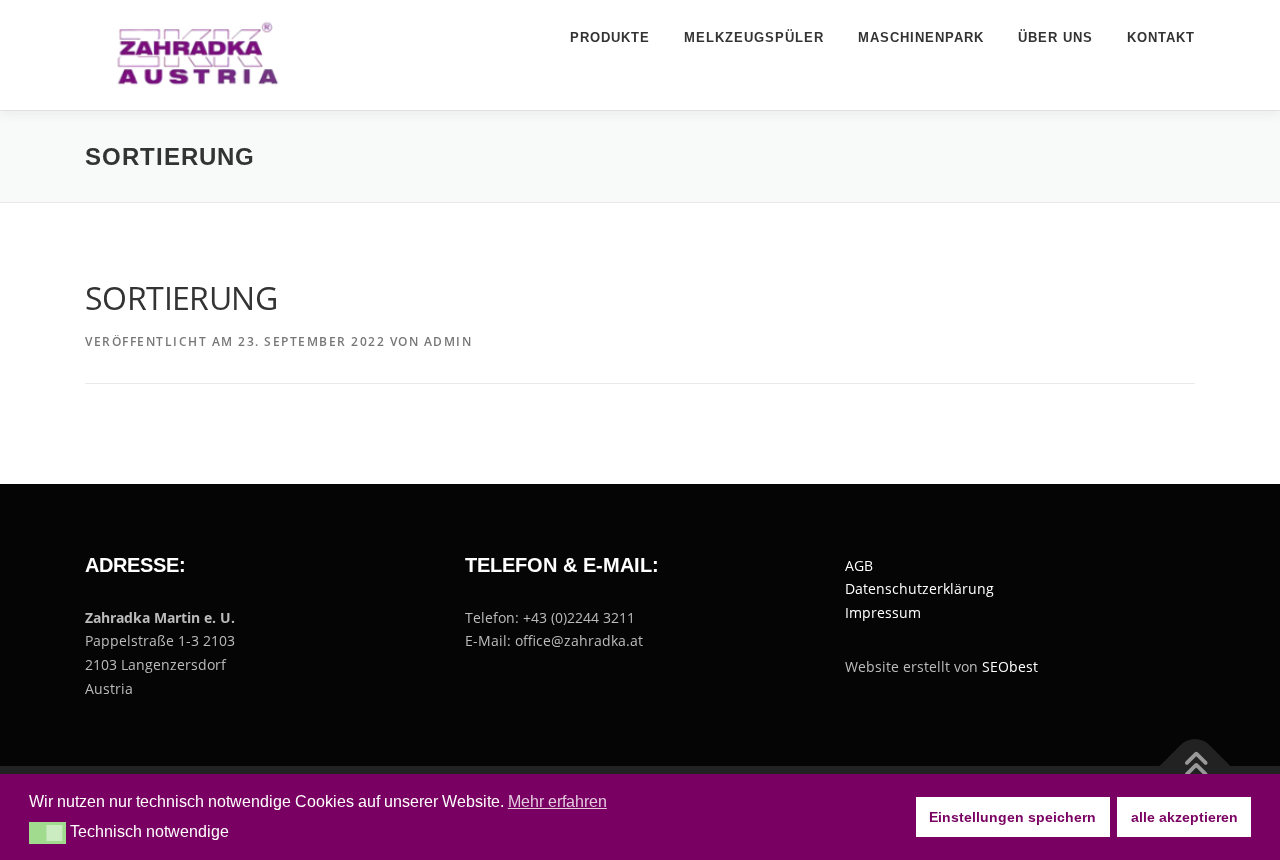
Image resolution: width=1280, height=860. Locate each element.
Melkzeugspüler (754, 37)
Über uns (1055, 37)
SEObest (1010, 666)
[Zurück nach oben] (1195, 765)
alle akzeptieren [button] (1184, 817)
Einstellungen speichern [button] (1012, 817)
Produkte (610, 37)
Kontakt (1161, 37)
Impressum (883, 612)
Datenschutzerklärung (919, 588)
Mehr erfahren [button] (557, 801)
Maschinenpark (921, 37)
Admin (448, 341)
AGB (859, 565)
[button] (47, 833)
